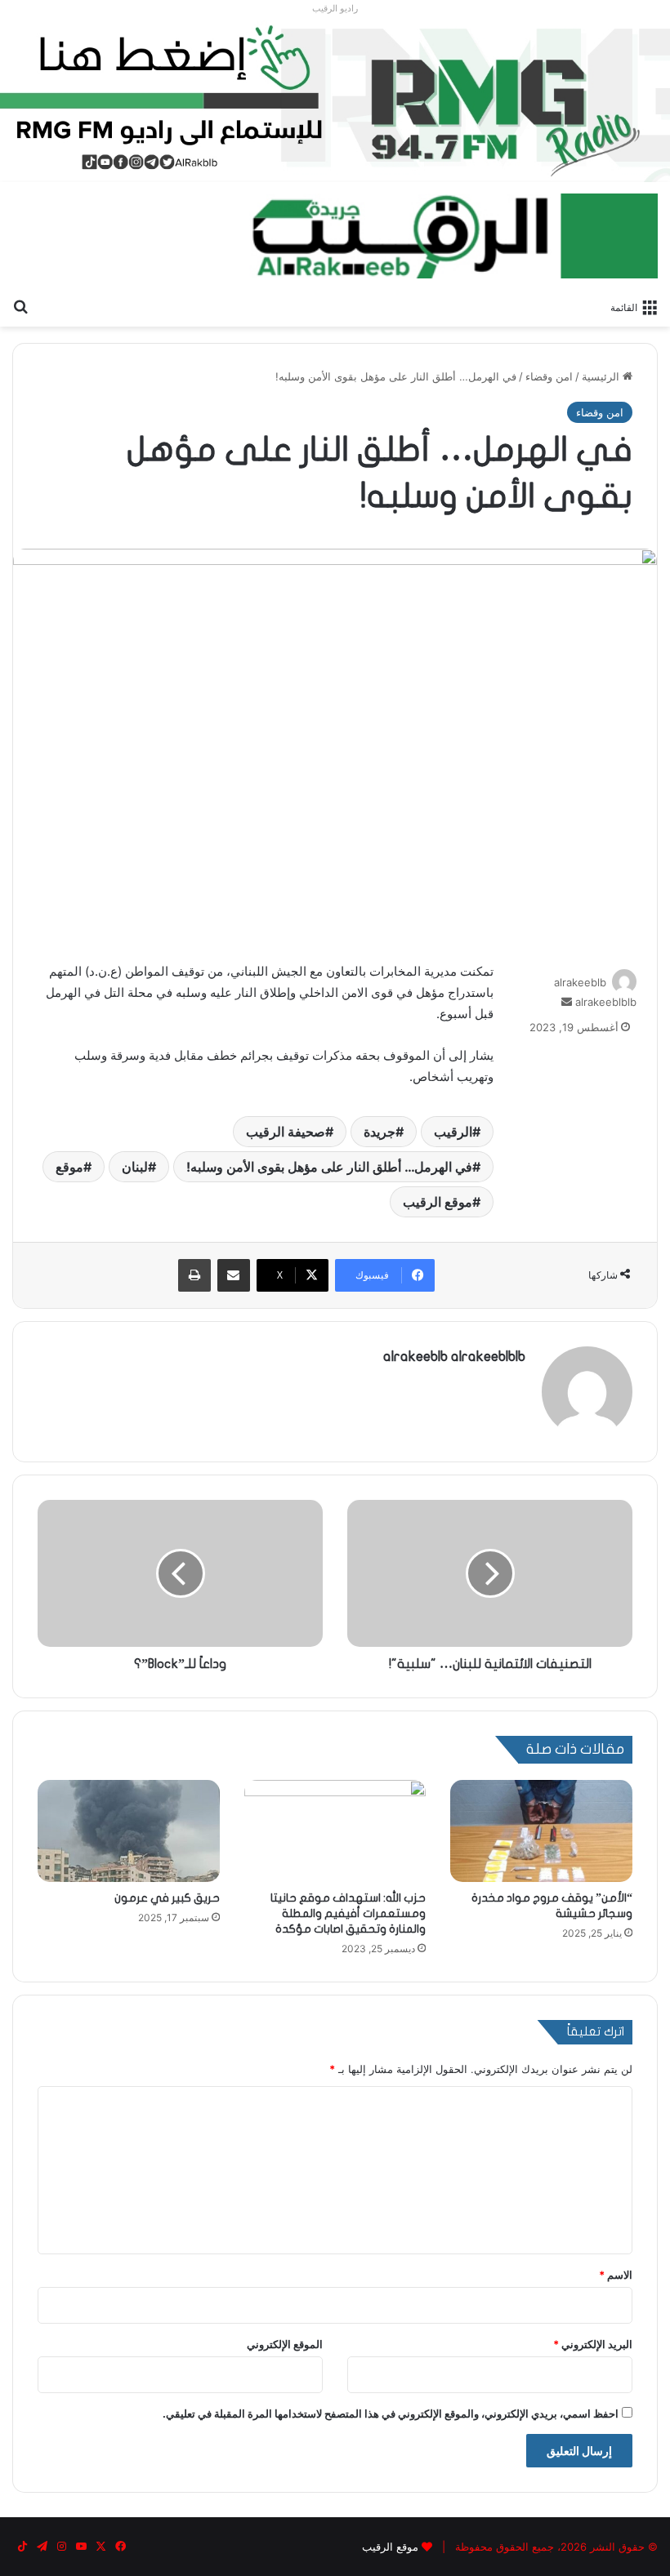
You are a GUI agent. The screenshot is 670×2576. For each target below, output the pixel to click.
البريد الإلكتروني (593, 2344)
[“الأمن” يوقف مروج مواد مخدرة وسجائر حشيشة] (541, 1831)
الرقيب (453, 1132)
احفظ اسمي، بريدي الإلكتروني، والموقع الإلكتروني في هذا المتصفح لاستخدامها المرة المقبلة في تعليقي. (391, 2414)
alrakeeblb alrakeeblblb (454, 1357)
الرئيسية (602, 376)
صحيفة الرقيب (286, 1132)
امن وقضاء (549, 376)
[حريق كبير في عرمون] (129, 1831)
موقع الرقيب (438, 1202)
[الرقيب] (453, 236)
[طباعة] (194, 1275)
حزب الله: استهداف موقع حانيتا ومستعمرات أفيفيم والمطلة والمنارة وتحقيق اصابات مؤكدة (348, 1913)
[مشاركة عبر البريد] (234, 1275)
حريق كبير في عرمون (167, 1898)
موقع (69, 1167)
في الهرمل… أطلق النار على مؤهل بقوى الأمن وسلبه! (329, 1167)
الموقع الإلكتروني (285, 2344)
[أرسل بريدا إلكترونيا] (567, 1002)
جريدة (380, 1132)
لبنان (135, 1167)
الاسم (616, 2275)
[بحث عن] (20, 306)
